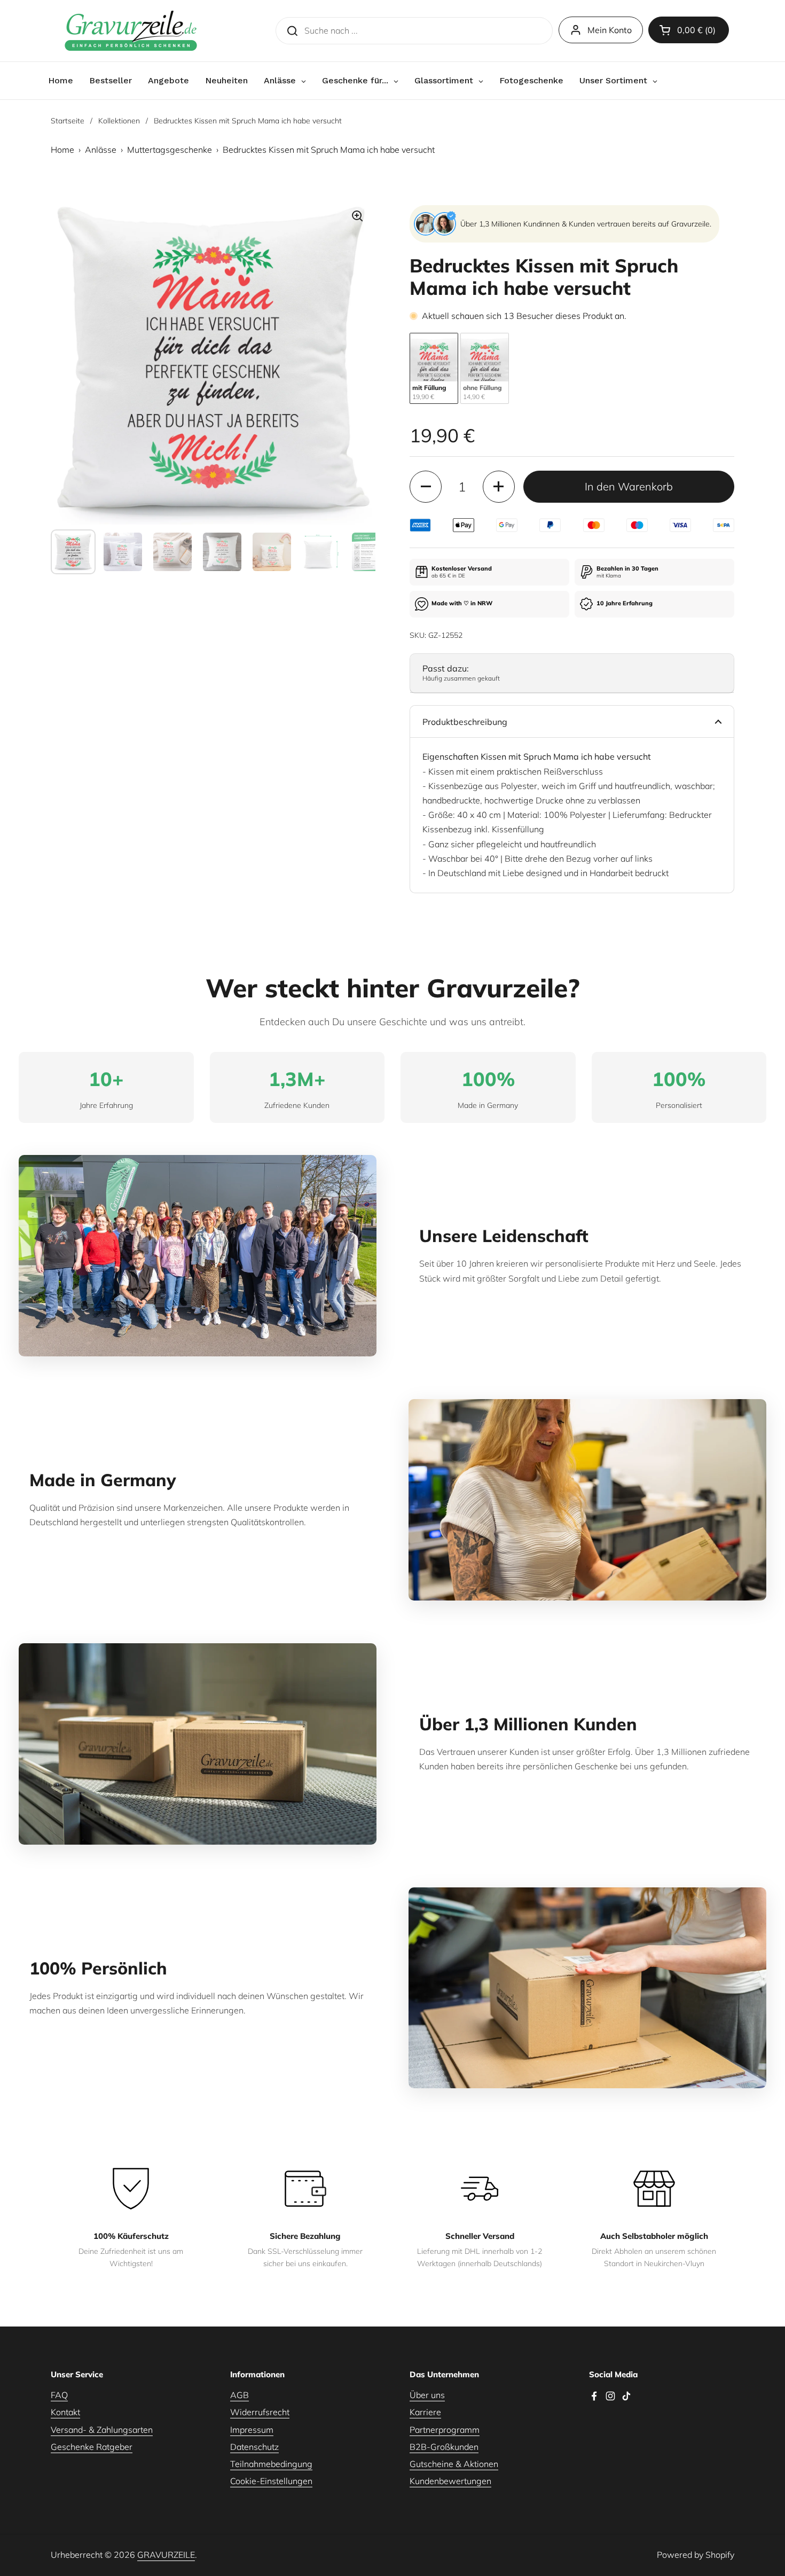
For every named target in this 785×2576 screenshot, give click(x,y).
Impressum (252, 2430)
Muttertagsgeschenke (170, 150)
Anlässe (101, 150)
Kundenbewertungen (450, 2481)
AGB (240, 2395)
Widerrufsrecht (260, 2412)
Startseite (68, 121)
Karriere (425, 2412)
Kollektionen (119, 121)
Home (62, 150)
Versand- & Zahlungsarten (102, 2430)
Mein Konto (610, 30)
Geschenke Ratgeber (92, 2447)
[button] (689, 30)
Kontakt (65, 2412)
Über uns (427, 2395)
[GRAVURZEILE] (131, 31)
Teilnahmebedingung (271, 2464)
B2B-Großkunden (444, 2447)
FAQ (59, 2395)
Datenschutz (254, 2447)
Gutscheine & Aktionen (454, 2464)
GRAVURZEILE (166, 2555)
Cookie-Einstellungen (271, 2481)
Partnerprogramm (445, 2430)
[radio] (434, 368)
